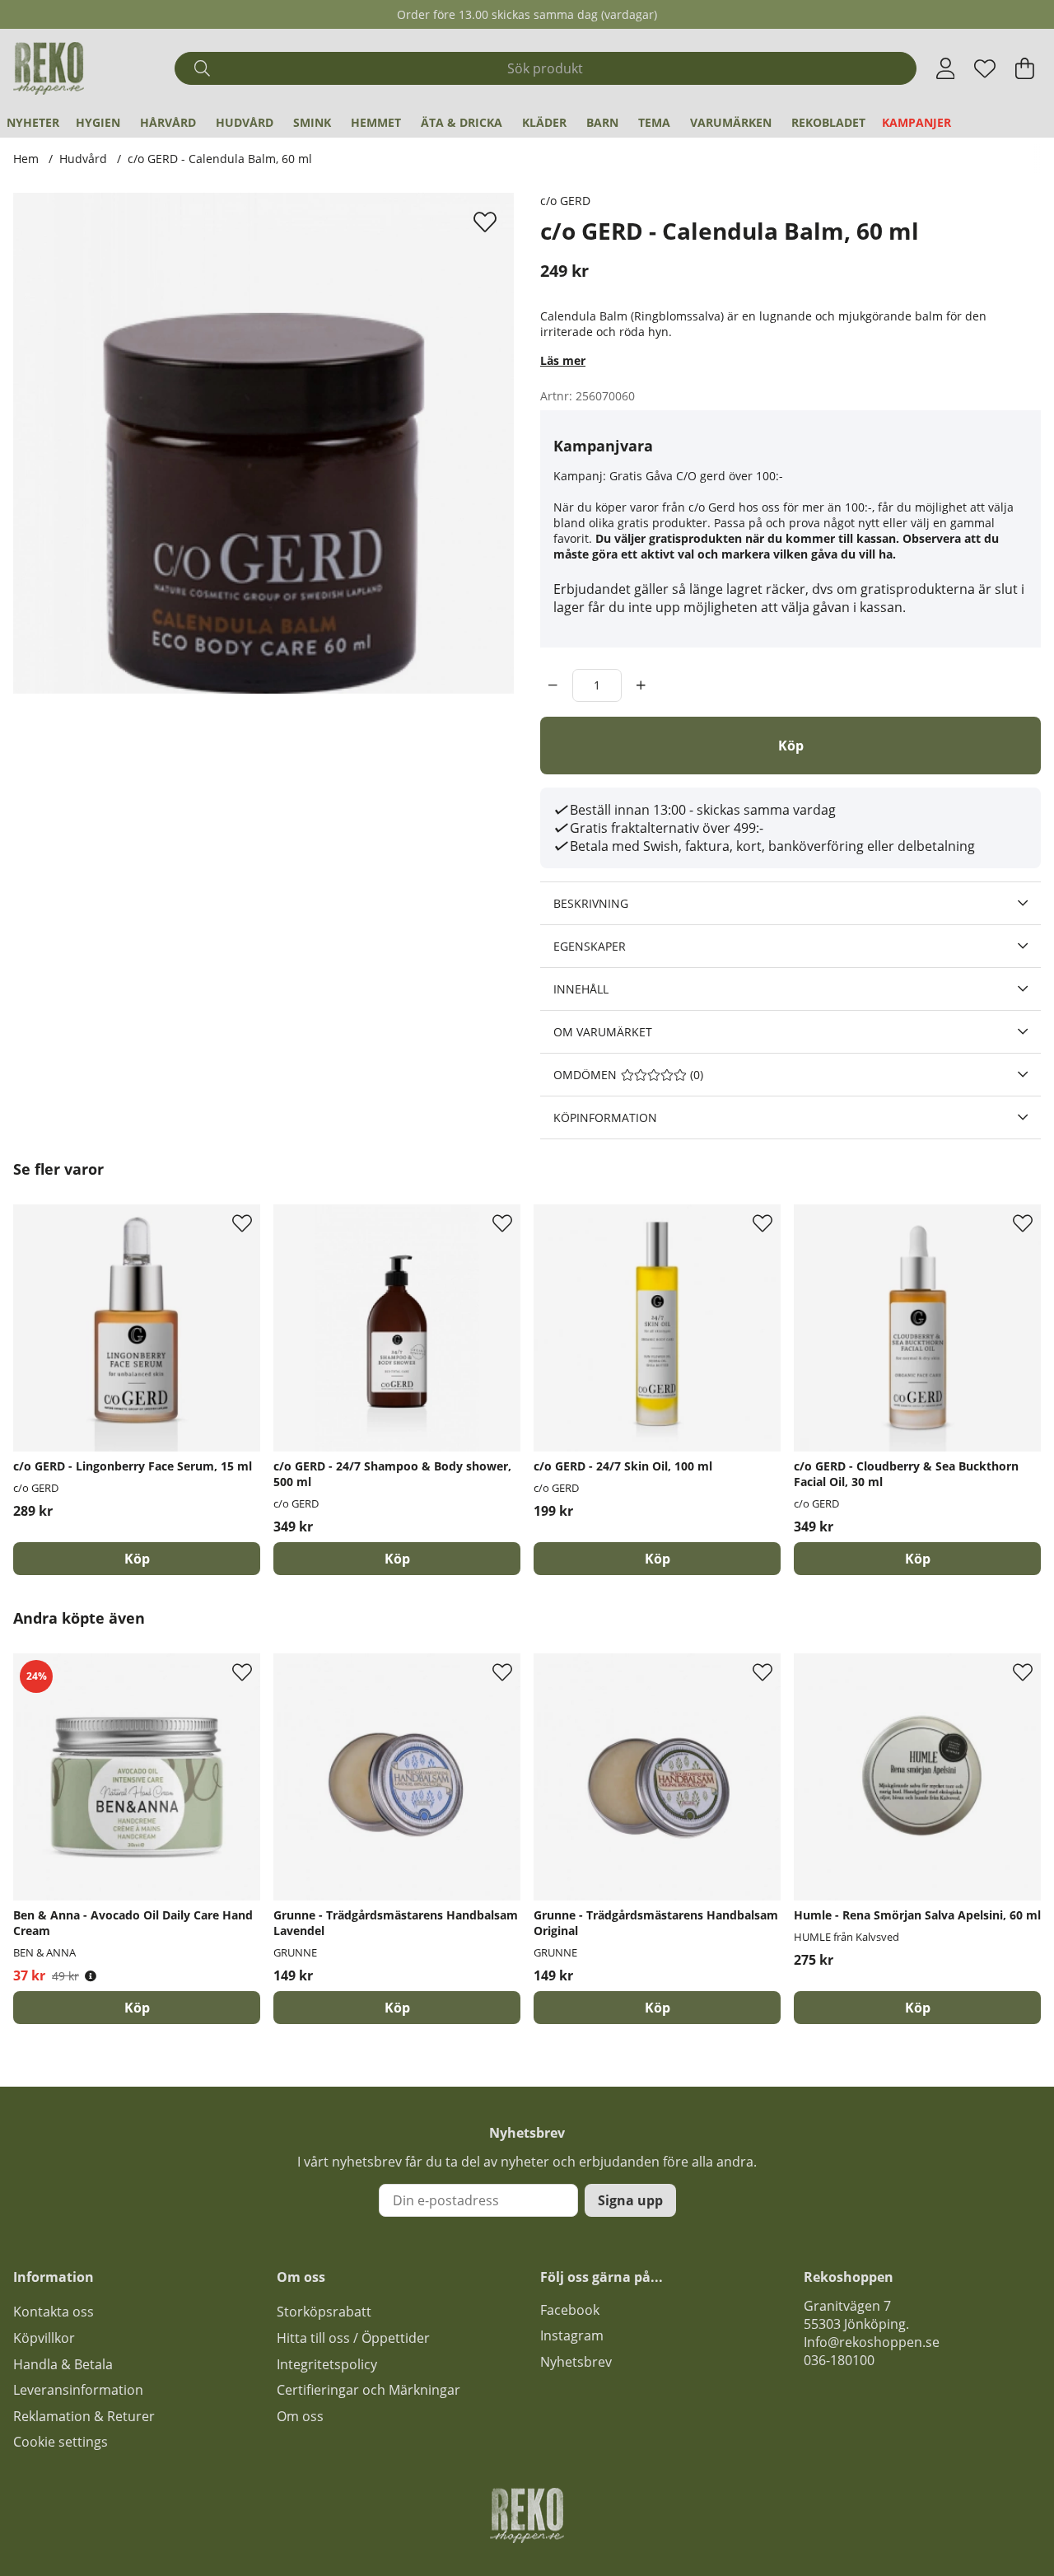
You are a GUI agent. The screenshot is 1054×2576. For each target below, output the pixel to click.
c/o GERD (565, 201)
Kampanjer (916, 122)
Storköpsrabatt (324, 2312)
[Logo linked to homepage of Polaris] (49, 68)
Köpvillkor (44, 2338)
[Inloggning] (946, 68)
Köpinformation (605, 1117)
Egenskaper (590, 946)
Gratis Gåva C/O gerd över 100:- (696, 476)
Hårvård (168, 122)
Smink (312, 122)
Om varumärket (603, 1032)
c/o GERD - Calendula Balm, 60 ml (220, 159)
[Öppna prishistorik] (91, 1976)
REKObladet (828, 122)
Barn (602, 122)
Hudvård (245, 122)
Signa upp (630, 2200)
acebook (573, 2310)
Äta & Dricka (462, 122)
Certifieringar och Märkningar (368, 2390)
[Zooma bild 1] (263, 443)
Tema (654, 122)
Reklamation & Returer (84, 2416)
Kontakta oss (54, 2312)
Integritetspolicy (327, 2364)
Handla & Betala (63, 2364)
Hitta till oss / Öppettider (353, 2338)
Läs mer (563, 360)
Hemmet (376, 122)
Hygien (98, 122)
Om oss (300, 2416)
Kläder (544, 122)
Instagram (572, 2335)
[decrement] (553, 685)
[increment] (641, 685)
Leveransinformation (78, 2390)
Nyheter (33, 122)
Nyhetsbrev (576, 2362)
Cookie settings (61, 2442)
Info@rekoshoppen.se (872, 2342)
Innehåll (581, 989)
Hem (26, 159)
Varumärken (731, 122)
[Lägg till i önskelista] (487, 222)
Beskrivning (591, 903)
